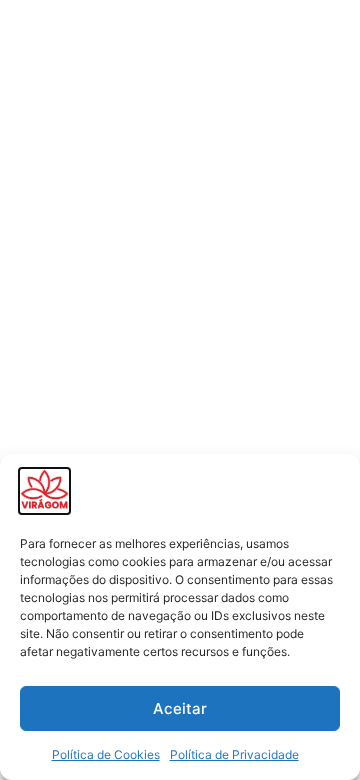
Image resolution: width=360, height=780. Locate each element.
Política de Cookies (106, 754)
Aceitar (180, 708)
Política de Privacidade (234, 754)
